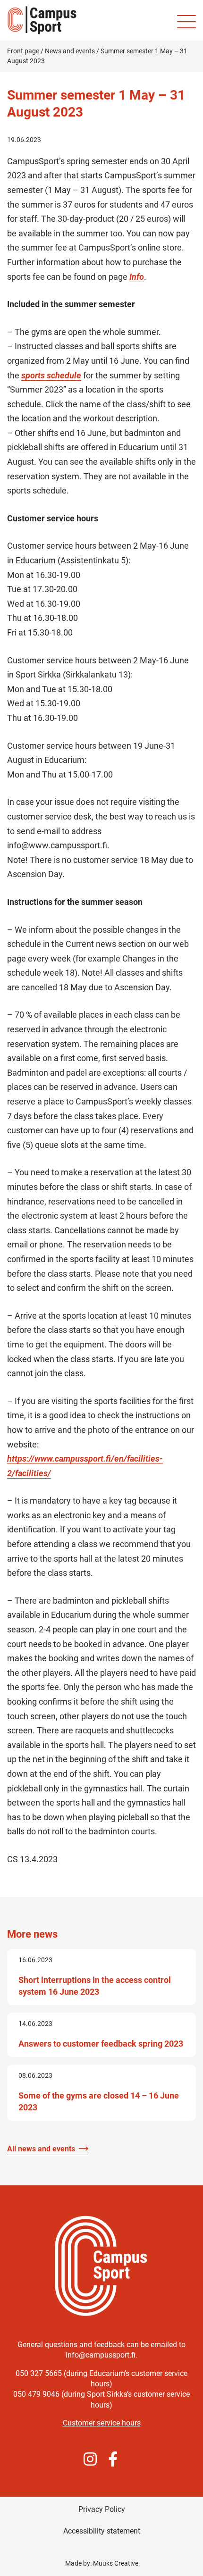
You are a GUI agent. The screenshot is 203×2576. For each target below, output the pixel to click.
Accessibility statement (102, 2531)
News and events (70, 51)
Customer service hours (102, 2423)
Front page (23, 51)
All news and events (41, 2149)
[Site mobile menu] (186, 22)
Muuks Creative (116, 2563)
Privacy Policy (102, 2509)
